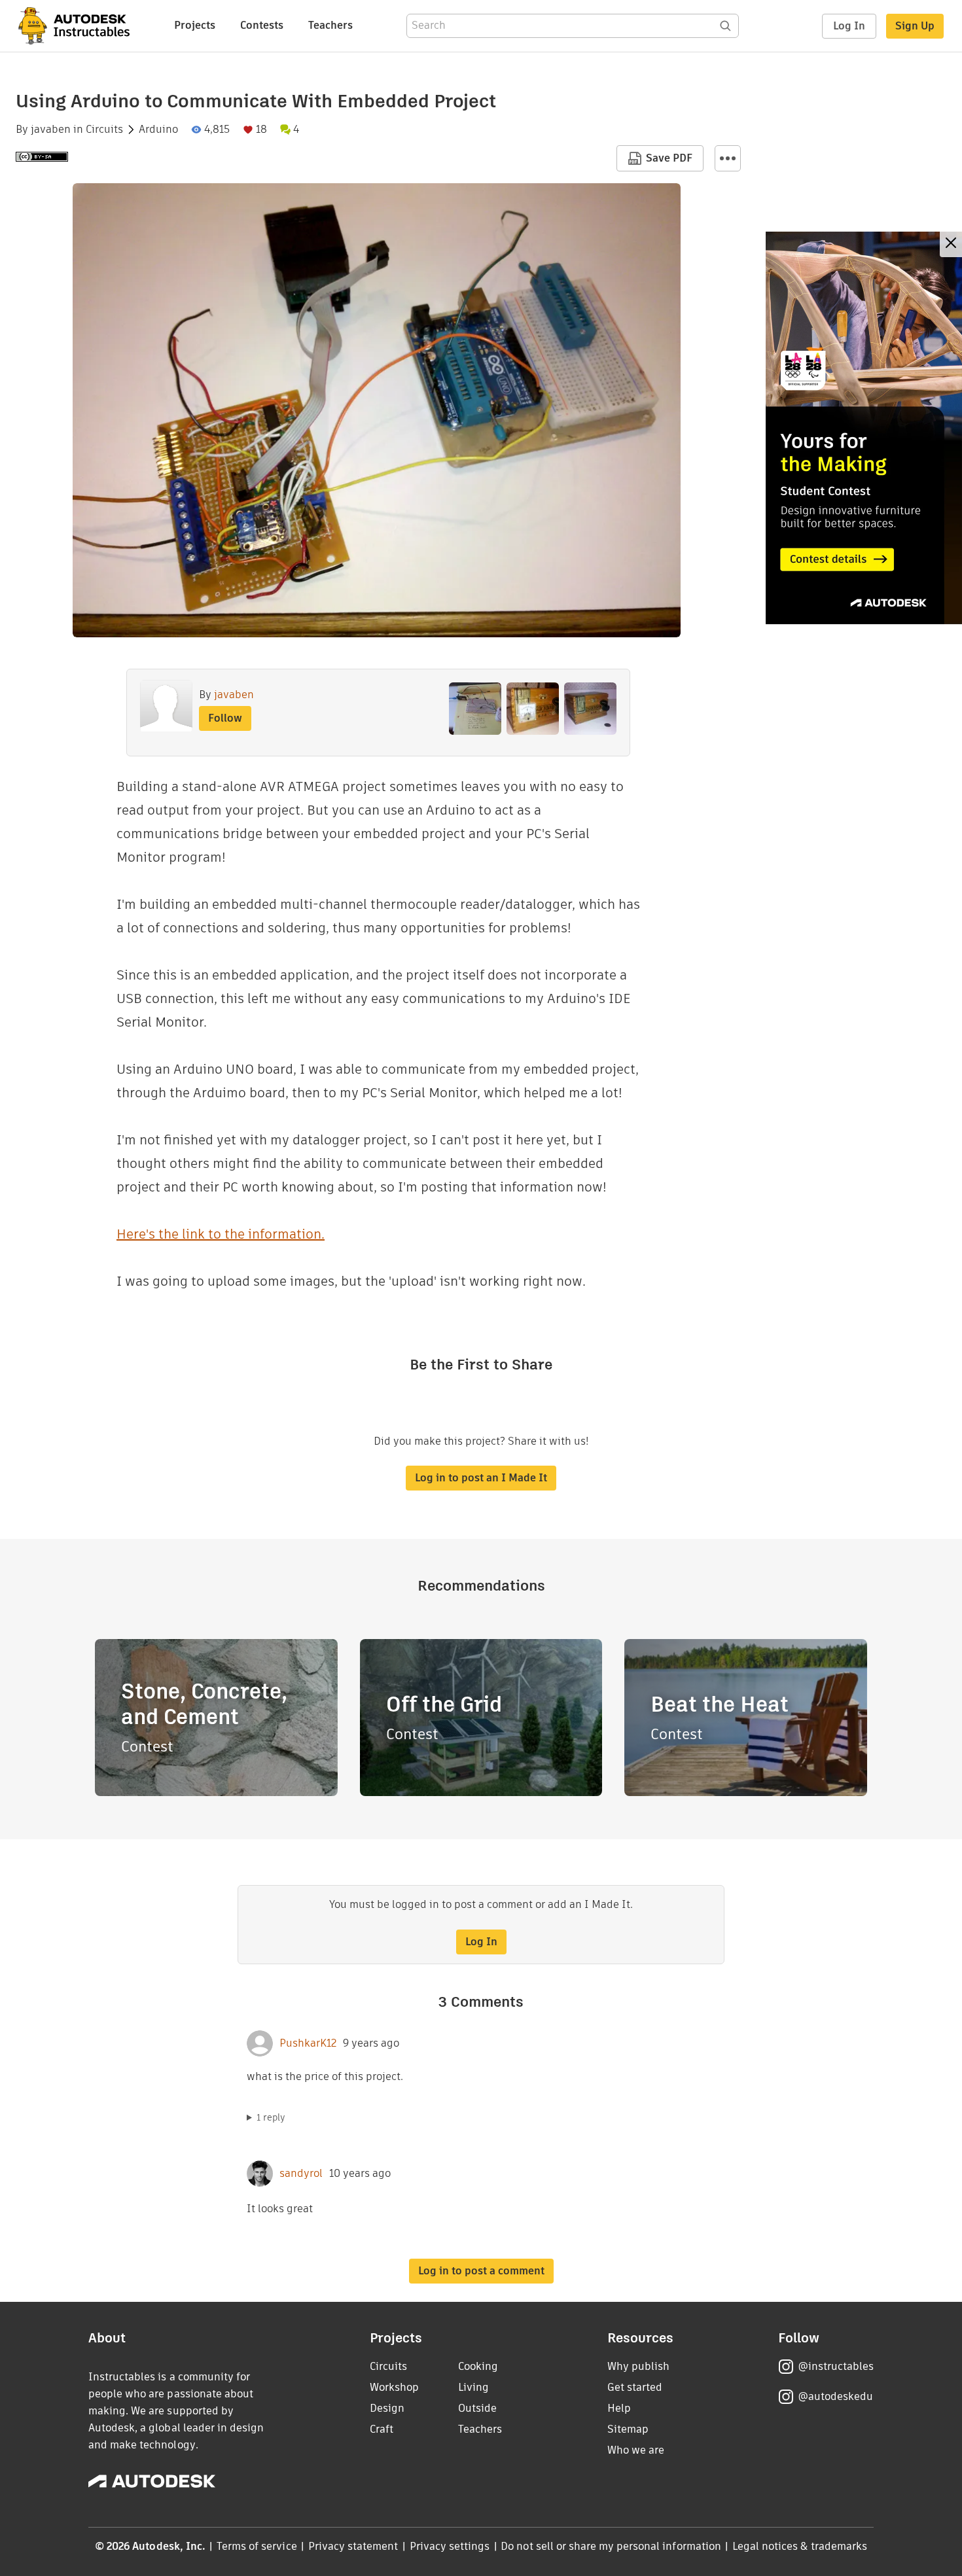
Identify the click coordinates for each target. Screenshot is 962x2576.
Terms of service (257, 2546)
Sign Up (915, 26)
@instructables (836, 2366)
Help (619, 2408)
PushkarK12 (308, 2043)
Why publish (638, 2366)
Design (387, 2408)
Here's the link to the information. (221, 1234)
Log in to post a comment (481, 2271)
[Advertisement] (864, 428)
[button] (728, 158)
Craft (382, 2429)
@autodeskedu (835, 2396)
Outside (477, 2408)
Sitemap (628, 2429)
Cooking (478, 2366)
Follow (225, 718)
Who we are (636, 2450)
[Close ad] (951, 244)
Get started (635, 2387)
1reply (271, 2117)
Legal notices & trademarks (800, 2546)
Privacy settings (450, 2546)
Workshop (394, 2387)
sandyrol (301, 2174)
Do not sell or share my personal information (611, 2546)
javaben (51, 130)
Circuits (104, 130)
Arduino (158, 130)
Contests (262, 25)
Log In (849, 26)
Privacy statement (353, 2546)
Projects (195, 25)
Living (473, 2387)
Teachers (330, 25)
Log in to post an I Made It (481, 1478)
